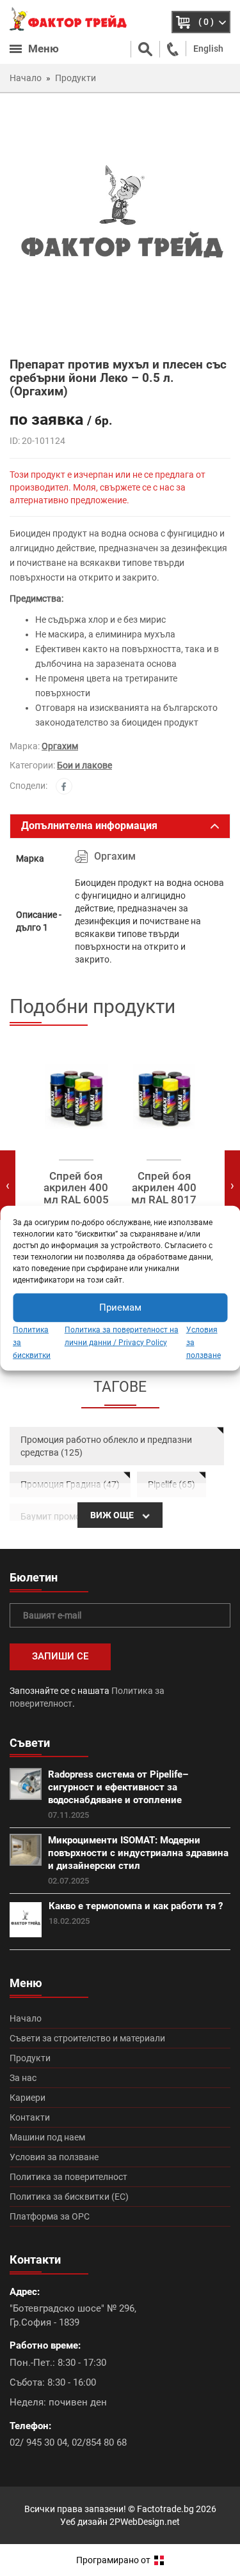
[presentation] (8, 1185)
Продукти (30, 2058)
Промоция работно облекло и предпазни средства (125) (106, 1446)
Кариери (28, 2098)
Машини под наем (47, 2137)
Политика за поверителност (68, 2177)
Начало (26, 2018)
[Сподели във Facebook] (64, 786)
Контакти (30, 2117)
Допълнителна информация (89, 826)
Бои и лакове (84, 765)
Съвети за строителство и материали (87, 2038)
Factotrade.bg (165, 2509)
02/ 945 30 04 (38, 2443)
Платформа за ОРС (50, 2216)
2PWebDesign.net (145, 2522)
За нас (23, 2078)
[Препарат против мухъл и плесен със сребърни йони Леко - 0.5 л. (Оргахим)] (120, 224)
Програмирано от (114, 2560)
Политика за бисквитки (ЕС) (69, 2197)
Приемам (120, 1307)
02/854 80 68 (99, 2443)
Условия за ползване (54, 2157)
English (208, 49)
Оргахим (60, 746)
